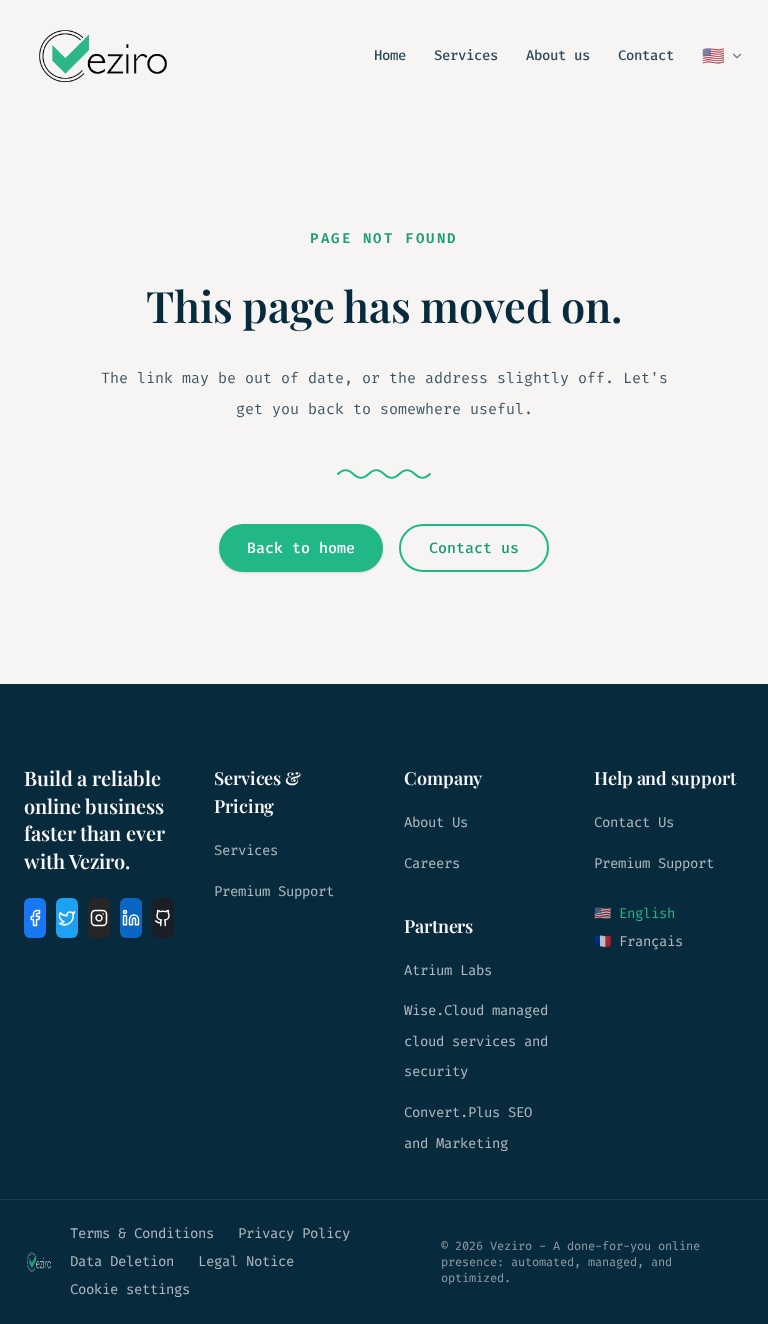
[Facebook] (35, 918)
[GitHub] (163, 918)
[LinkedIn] (131, 918)
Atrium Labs (448, 970)
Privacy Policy (294, 1233)
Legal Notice (246, 1261)
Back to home (301, 548)
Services (466, 55)
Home (390, 55)
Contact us (474, 548)
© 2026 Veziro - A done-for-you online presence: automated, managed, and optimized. (570, 1262)
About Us (436, 822)
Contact (646, 55)
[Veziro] (103, 56)
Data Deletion (122, 1261)
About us (558, 55)
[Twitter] (67, 918)
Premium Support (274, 891)
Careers (432, 863)
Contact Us (634, 822)
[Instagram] (99, 918)
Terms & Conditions (142, 1233)
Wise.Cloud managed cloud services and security (476, 1041)
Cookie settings (130, 1289)
